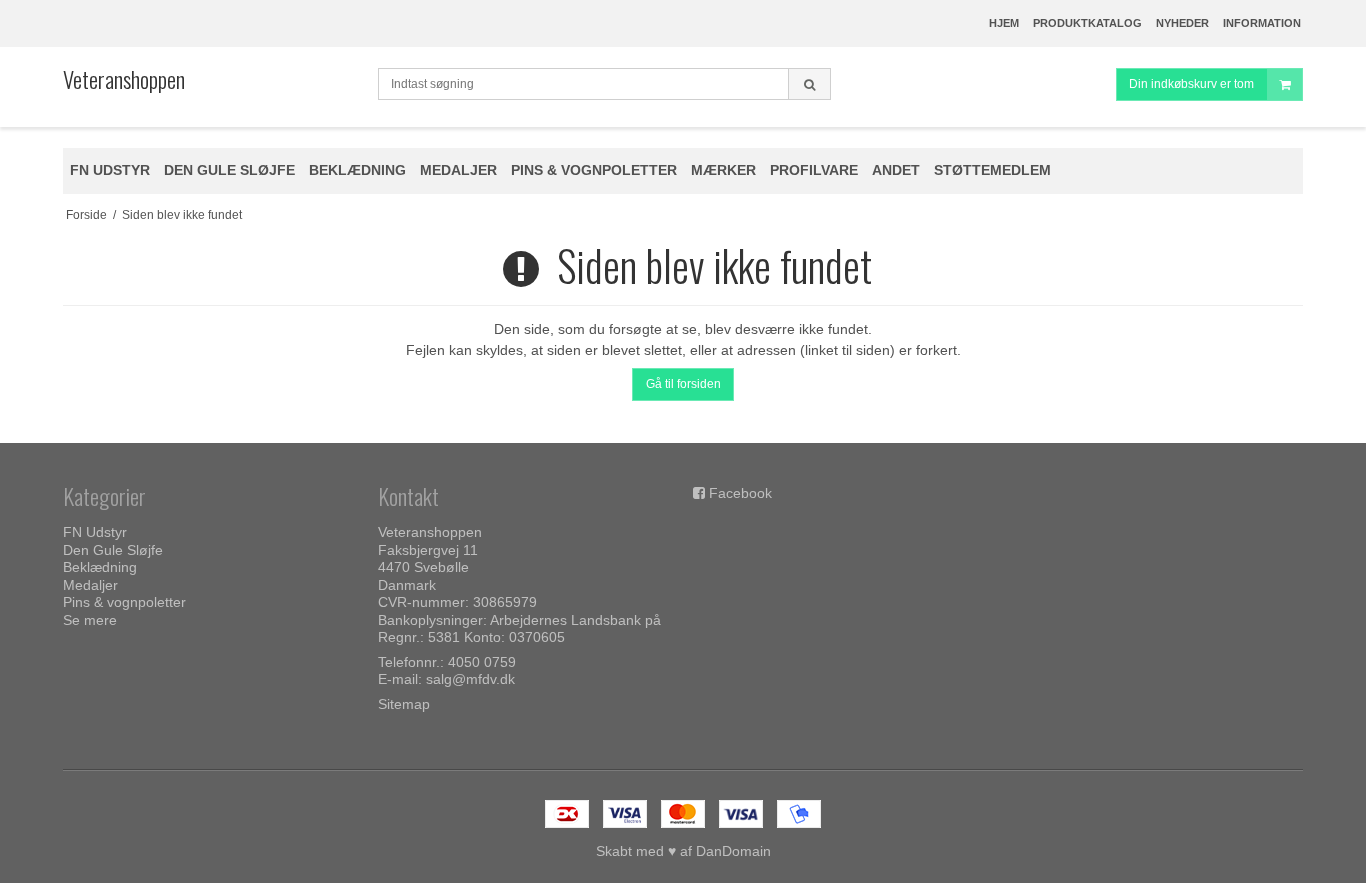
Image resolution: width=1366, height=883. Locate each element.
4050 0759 (482, 662)
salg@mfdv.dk (470, 679)
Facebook (740, 493)
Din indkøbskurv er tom (1191, 84)
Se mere (90, 620)
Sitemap (404, 704)
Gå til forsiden (683, 384)
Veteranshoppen (124, 79)
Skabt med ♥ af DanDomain (683, 851)
